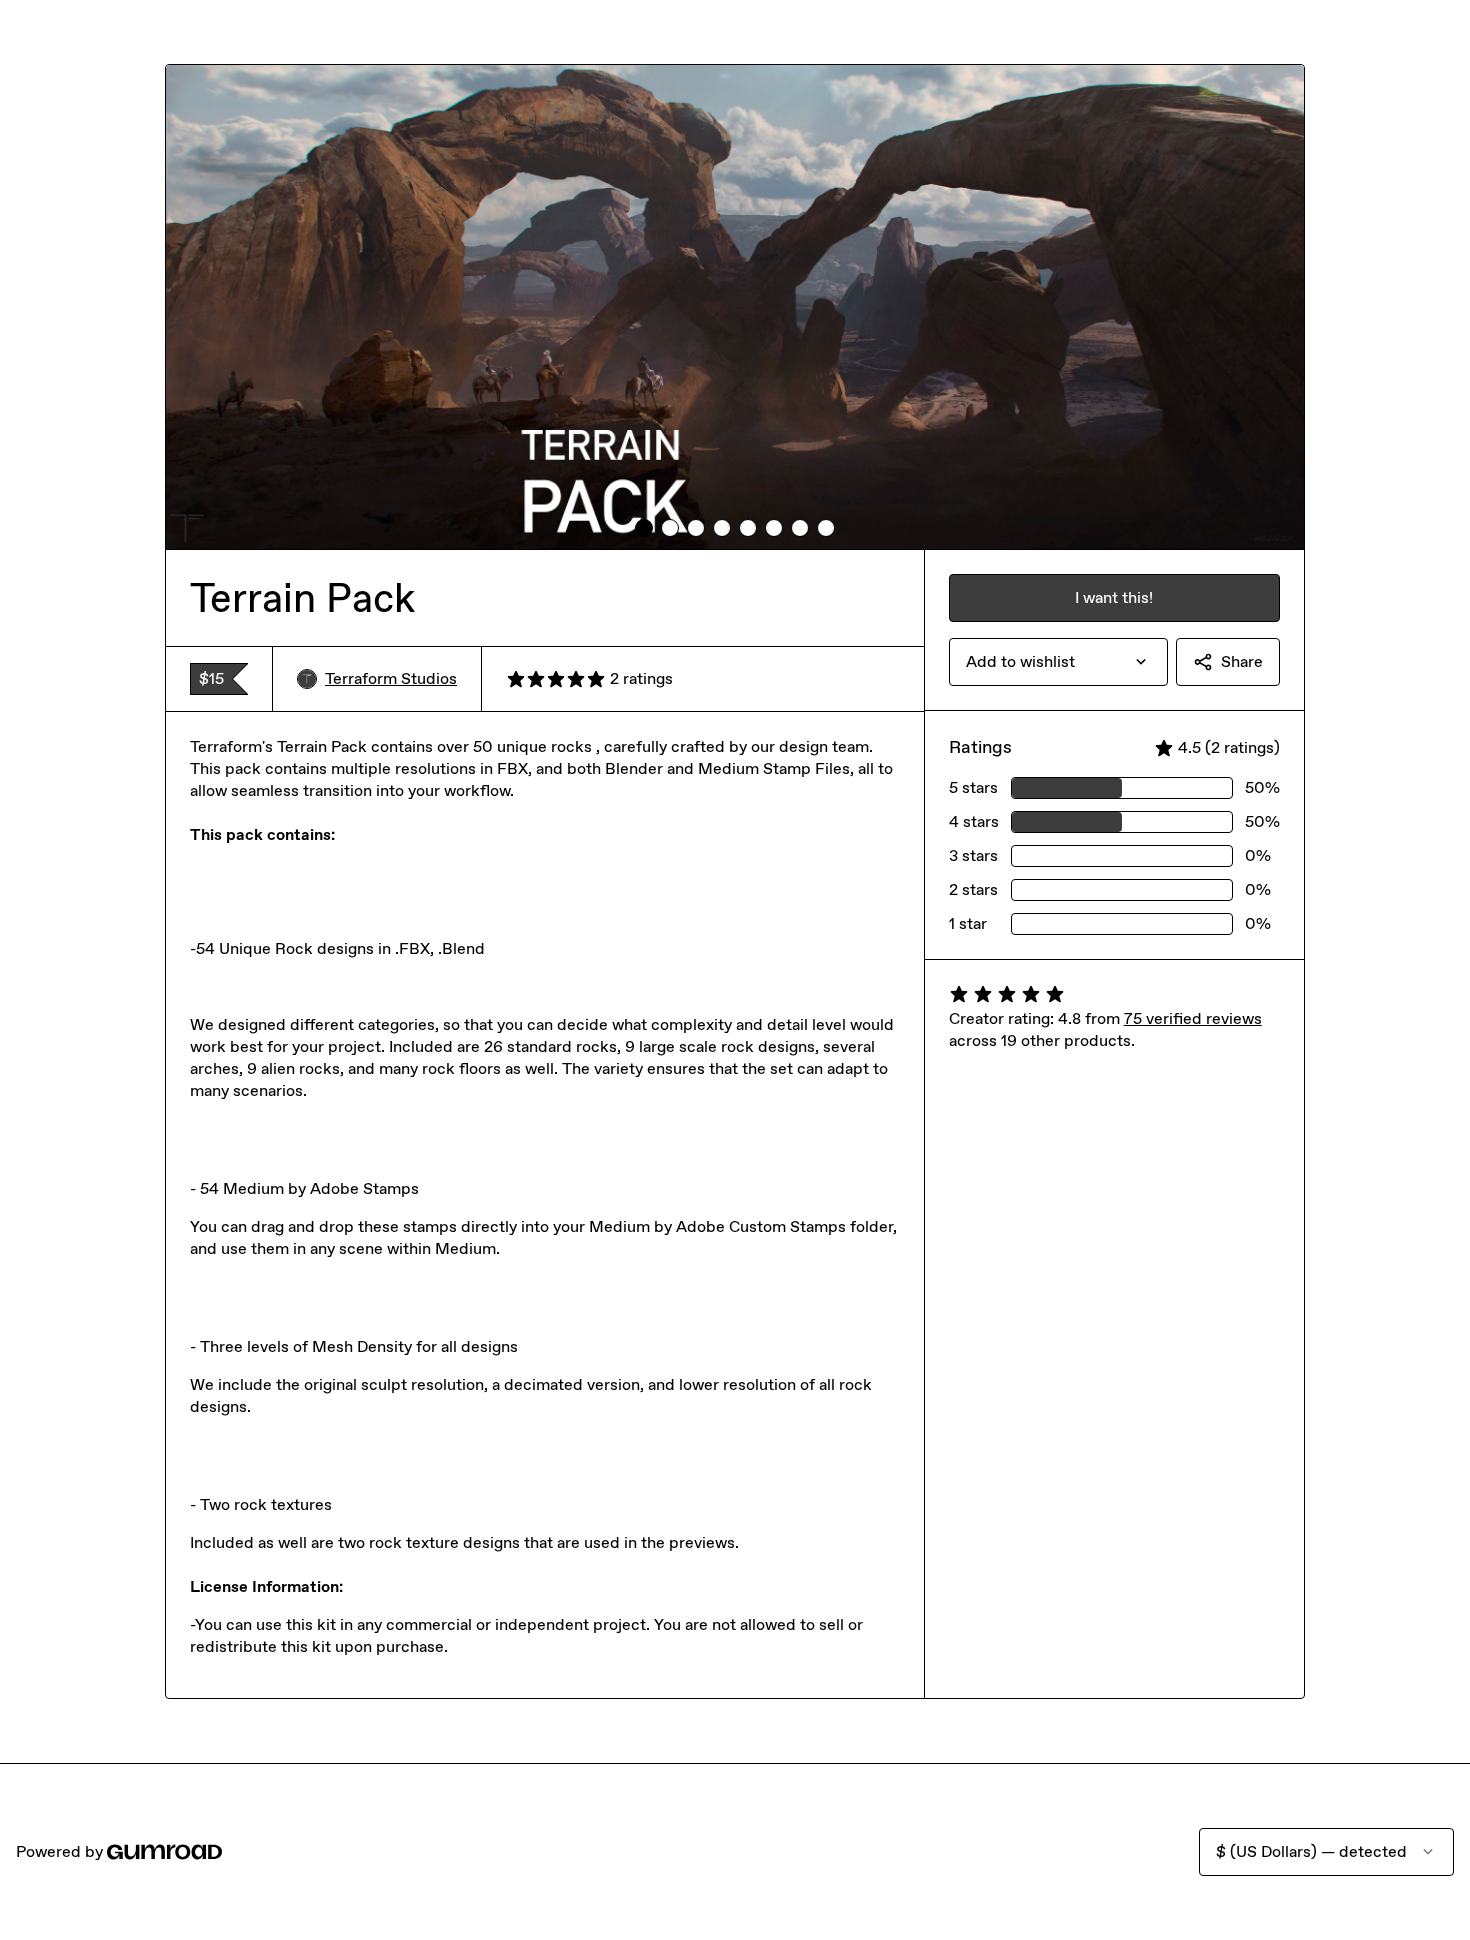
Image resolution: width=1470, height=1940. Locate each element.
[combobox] (1058, 662)
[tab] (644, 528)
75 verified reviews (1193, 1018)
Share (1242, 661)
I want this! (1114, 597)
